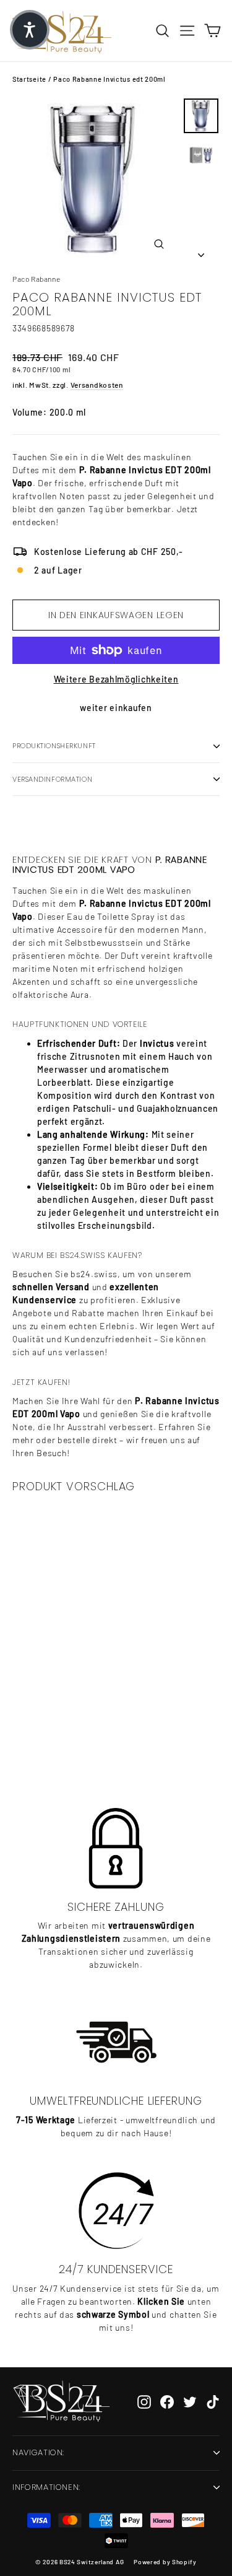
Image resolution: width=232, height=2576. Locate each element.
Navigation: (38, 2452)
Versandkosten (97, 385)
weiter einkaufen (116, 708)
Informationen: (46, 2487)
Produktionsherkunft (54, 746)
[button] (30, 30)
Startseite (29, 79)
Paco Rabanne (36, 279)
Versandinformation (52, 779)
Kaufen (82, 1737)
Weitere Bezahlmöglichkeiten (116, 679)
